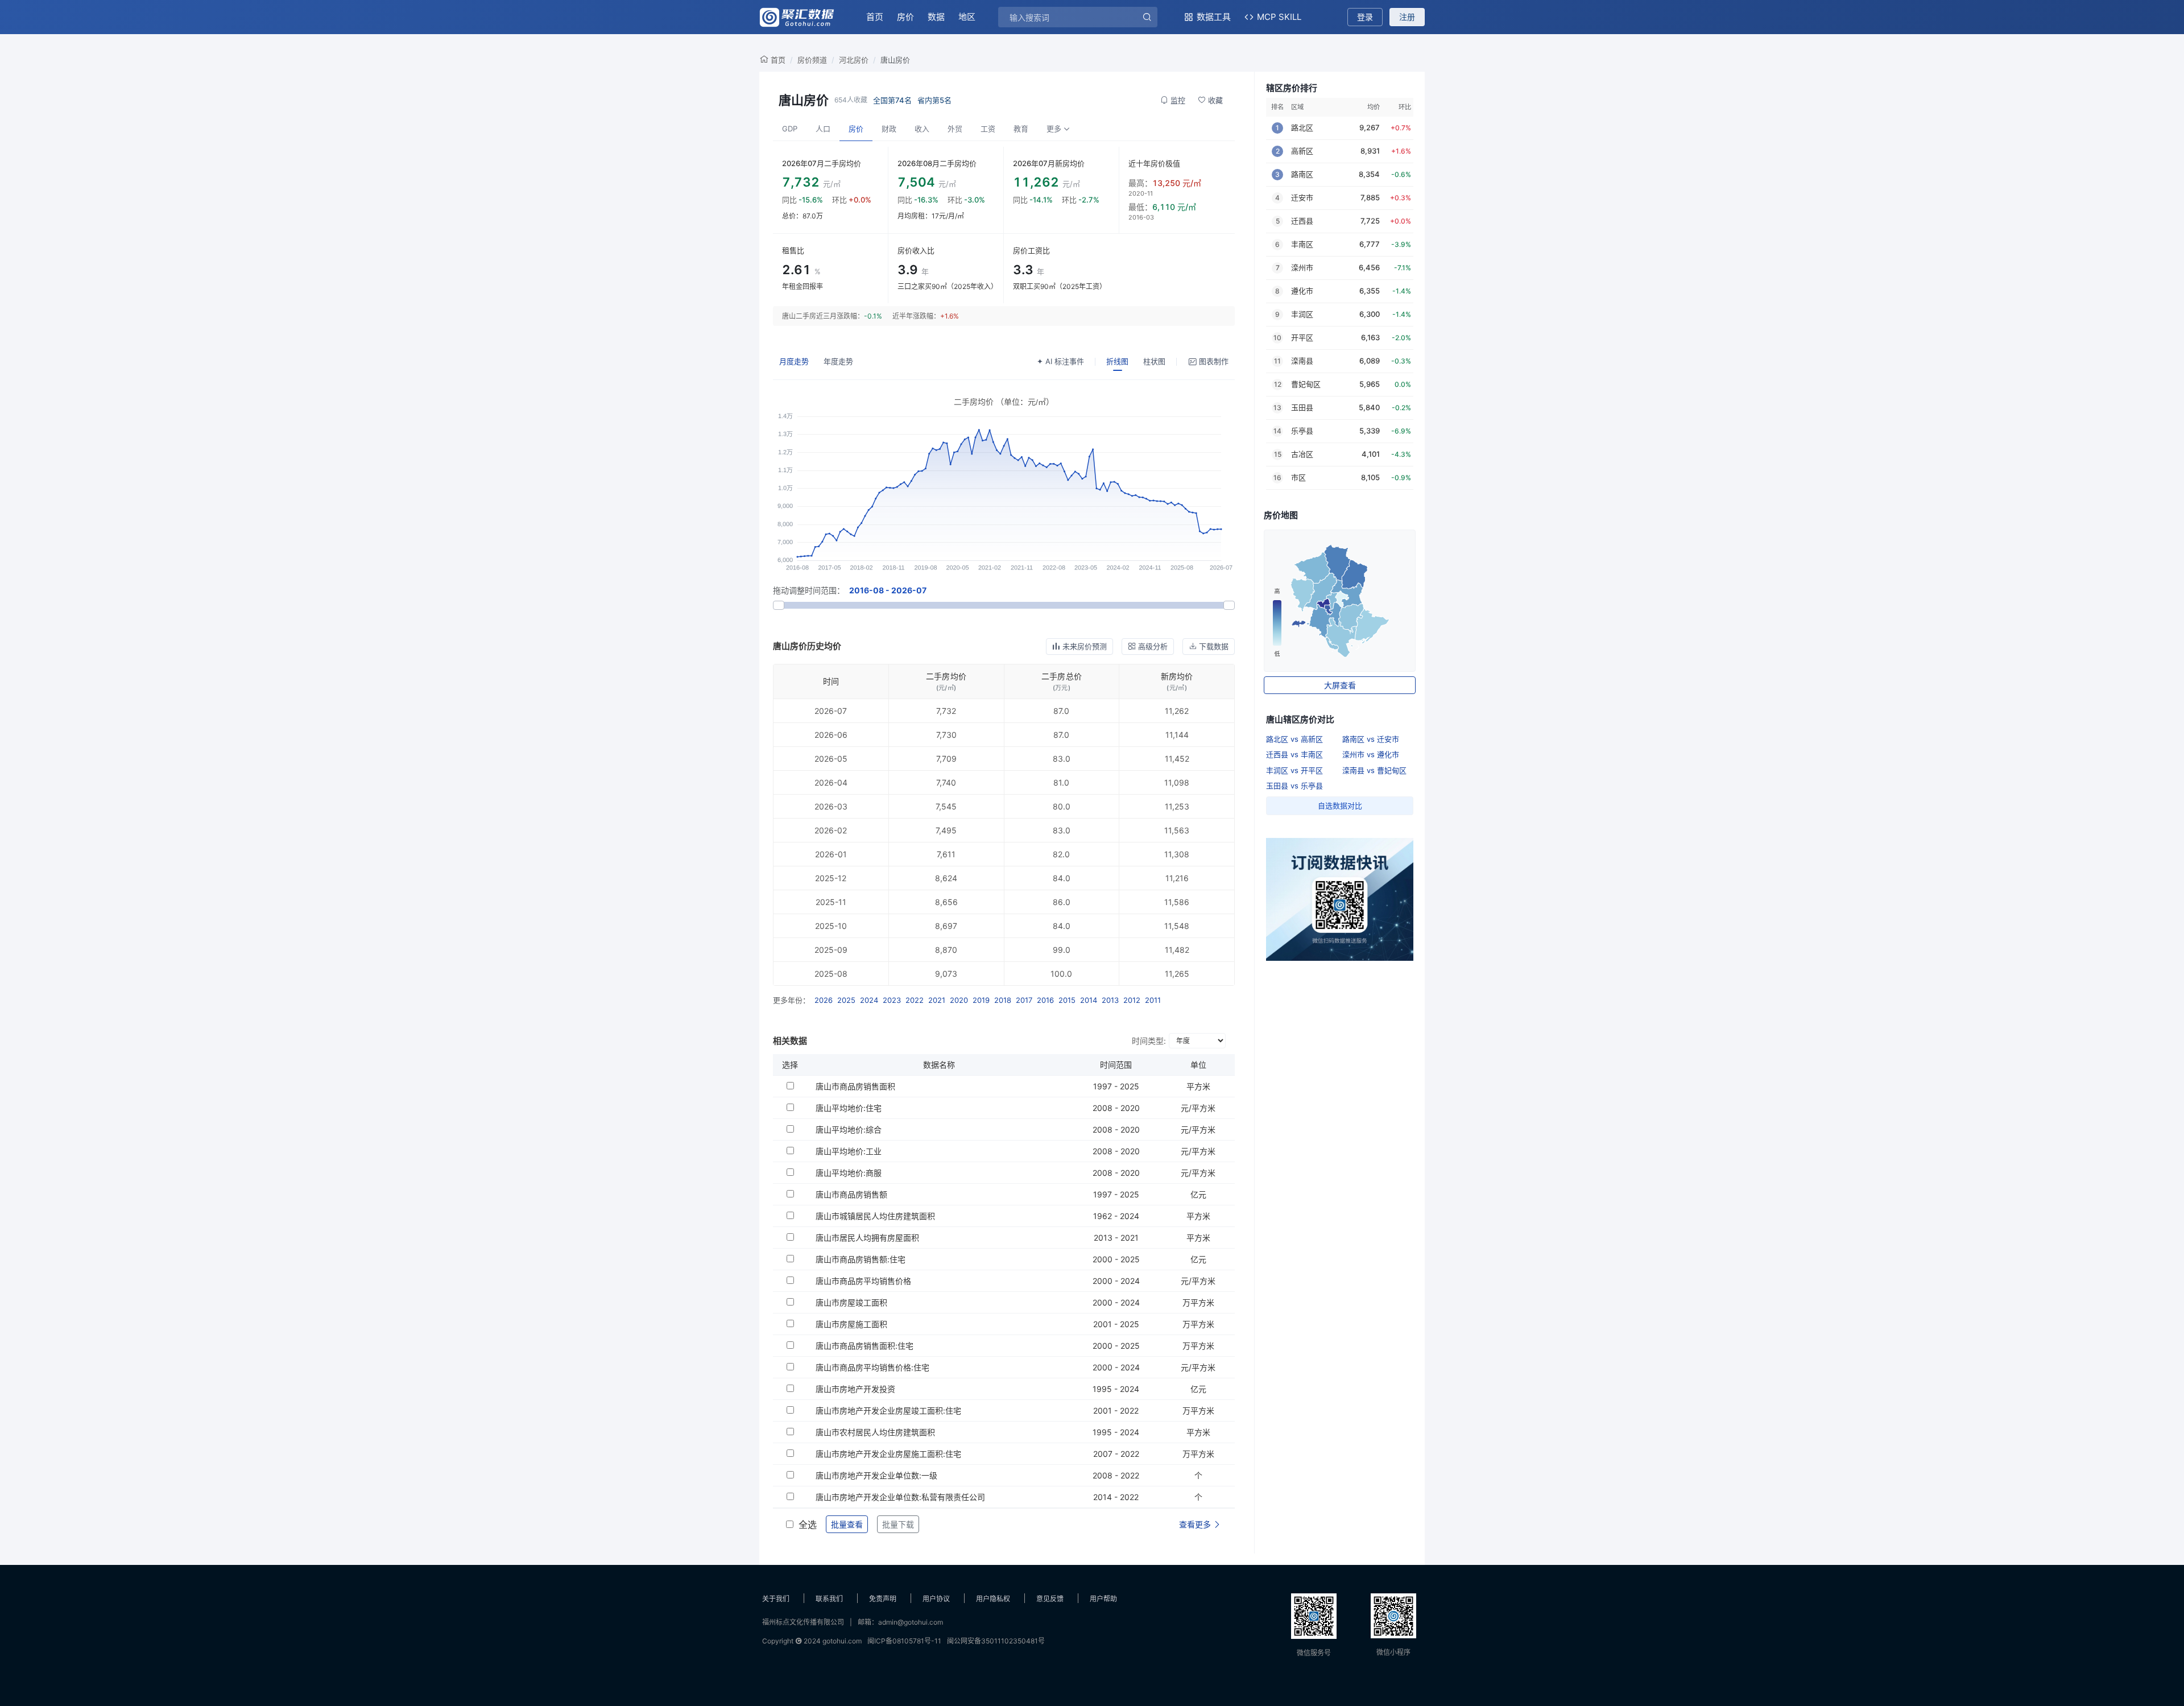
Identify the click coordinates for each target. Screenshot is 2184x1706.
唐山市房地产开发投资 (855, 1389)
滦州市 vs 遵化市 (1371, 754)
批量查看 (847, 1524)
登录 (1365, 17)
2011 (1153, 1000)
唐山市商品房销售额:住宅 (861, 1259)
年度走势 (838, 361)
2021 (937, 1000)
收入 (922, 129)
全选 (808, 1525)
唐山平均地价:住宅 (849, 1108)
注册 (1407, 17)
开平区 (1302, 337)
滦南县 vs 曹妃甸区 (1374, 770)
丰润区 (1302, 314)
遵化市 (1302, 291)
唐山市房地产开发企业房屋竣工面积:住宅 (888, 1410)
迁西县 (1302, 221)
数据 (936, 17)
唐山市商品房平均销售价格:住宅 (872, 1367)
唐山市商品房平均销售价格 (863, 1281)
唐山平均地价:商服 (849, 1173)
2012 (1132, 1000)
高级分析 (1153, 646)
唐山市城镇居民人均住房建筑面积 (875, 1216)
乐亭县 (1302, 431)
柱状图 (1154, 361)
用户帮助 (1103, 1599)
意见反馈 (1050, 1599)
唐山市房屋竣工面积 (851, 1302)
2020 (959, 1000)
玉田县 (1302, 407)
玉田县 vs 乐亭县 (1294, 786)
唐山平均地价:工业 (849, 1151)
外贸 (955, 129)
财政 (889, 129)
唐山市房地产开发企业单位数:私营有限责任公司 (900, 1497)
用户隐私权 (993, 1599)
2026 (824, 1000)
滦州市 (1302, 267)
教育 (1021, 129)
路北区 (1302, 127)
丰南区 (1302, 244)
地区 (967, 17)
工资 (988, 129)
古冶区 (1302, 454)
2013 (1110, 1000)
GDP (790, 129)
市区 (1298, 477)
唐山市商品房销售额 (851, 1194)
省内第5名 (934, 100)
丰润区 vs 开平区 (1294, 770)
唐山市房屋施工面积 (851, 1324)
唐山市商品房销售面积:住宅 (864, 1346)
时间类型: (1149, 1041)
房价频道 (812, 60)
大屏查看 (1340, 685)
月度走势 (794, 361)
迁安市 (1302, 197)
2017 (1024, 1000)
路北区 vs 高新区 (1294, 739)
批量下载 (898, 1524)
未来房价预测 (1085, 646)
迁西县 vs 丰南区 (1294, 754)
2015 (1067, 1000)
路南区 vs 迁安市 (1371, 739)
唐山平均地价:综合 (849, 1129)
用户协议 (936, 1599)
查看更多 (1196, 1524)
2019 (981, 1000)
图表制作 (1214, 361)
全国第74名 (892, 100)
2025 (846, 1000)
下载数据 (1214, 646)
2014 (1089, 1000)
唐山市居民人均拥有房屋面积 (867, 1238)
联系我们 (829, 1599)
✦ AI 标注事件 (1060, 361)
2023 (892, 1000)
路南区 (1302, 174)
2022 (915, 1000)
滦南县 (1302, 361)
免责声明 (883, 1599)
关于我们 (776, 1599)
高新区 (1302, 151)
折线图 (1117, 361)
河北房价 (854, 60)
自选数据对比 (1340, 806)
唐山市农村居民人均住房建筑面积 (875, 1432)
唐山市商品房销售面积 (855, 1086)
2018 (1003, 1000)
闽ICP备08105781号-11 (904, 1641)
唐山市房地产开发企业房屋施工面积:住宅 (888, 1454)
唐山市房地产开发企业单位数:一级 (876, 1475)
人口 (823, 129)
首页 (875, 17)
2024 (869, 1000)
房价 (905, 17)
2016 (1045, 1000)
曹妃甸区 (1306, 384)
